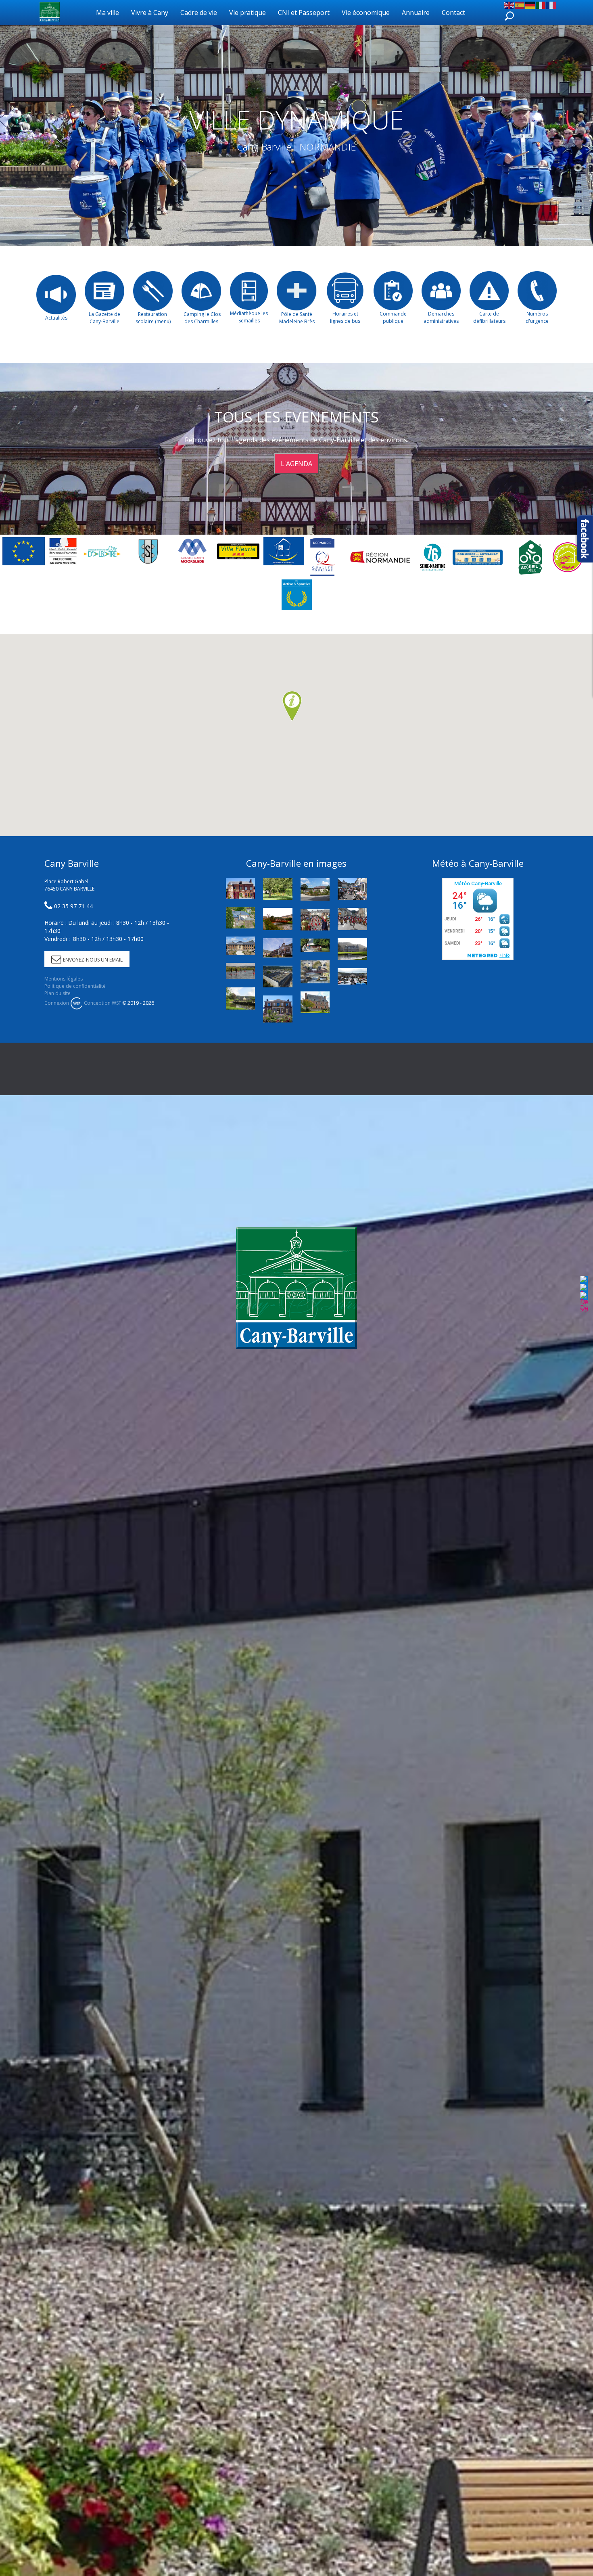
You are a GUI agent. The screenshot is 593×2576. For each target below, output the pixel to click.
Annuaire (416, 13)
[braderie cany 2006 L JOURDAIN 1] (352, 889)
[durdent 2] (278, 919)
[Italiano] (541, 4)
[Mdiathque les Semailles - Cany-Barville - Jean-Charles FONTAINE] (315, 1002)
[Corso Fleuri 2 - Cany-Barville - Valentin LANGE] (352, 919)
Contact (453, 13)
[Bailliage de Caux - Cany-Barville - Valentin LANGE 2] (240, 946)
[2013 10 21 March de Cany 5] (352, 976)
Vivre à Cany (150, 13)
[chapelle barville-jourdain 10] (240, 998)
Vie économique (366, 13)
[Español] (520, 4)
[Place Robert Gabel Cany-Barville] (278, 976)
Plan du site (57, 993)
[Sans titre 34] (240, 971)
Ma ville (108, 13)
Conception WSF (102, 1003)
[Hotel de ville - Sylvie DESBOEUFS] (278, 948)
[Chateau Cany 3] (352, 949)
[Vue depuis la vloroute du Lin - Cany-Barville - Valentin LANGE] (315, 972)
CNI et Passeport (304, 13)
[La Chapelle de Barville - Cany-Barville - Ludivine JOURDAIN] (315, 945)
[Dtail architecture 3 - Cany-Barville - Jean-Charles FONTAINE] (240, 918)
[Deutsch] (530, 4)
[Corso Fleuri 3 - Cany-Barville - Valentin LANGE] (315, 920)
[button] (292, 707)
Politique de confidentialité (75, 986)
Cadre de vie (199, 13)
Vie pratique (247, 13)
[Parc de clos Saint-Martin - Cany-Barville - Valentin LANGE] (278, 889)
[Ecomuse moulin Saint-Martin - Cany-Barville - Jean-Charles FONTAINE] (240, 888)
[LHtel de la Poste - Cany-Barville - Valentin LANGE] (278, 1009)
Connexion (57, 1003)
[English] (509, 4)
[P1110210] (315, 889)
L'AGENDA (296, 464)
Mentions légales (64, 979)
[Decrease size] (584, 1302)
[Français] (551, 4)
